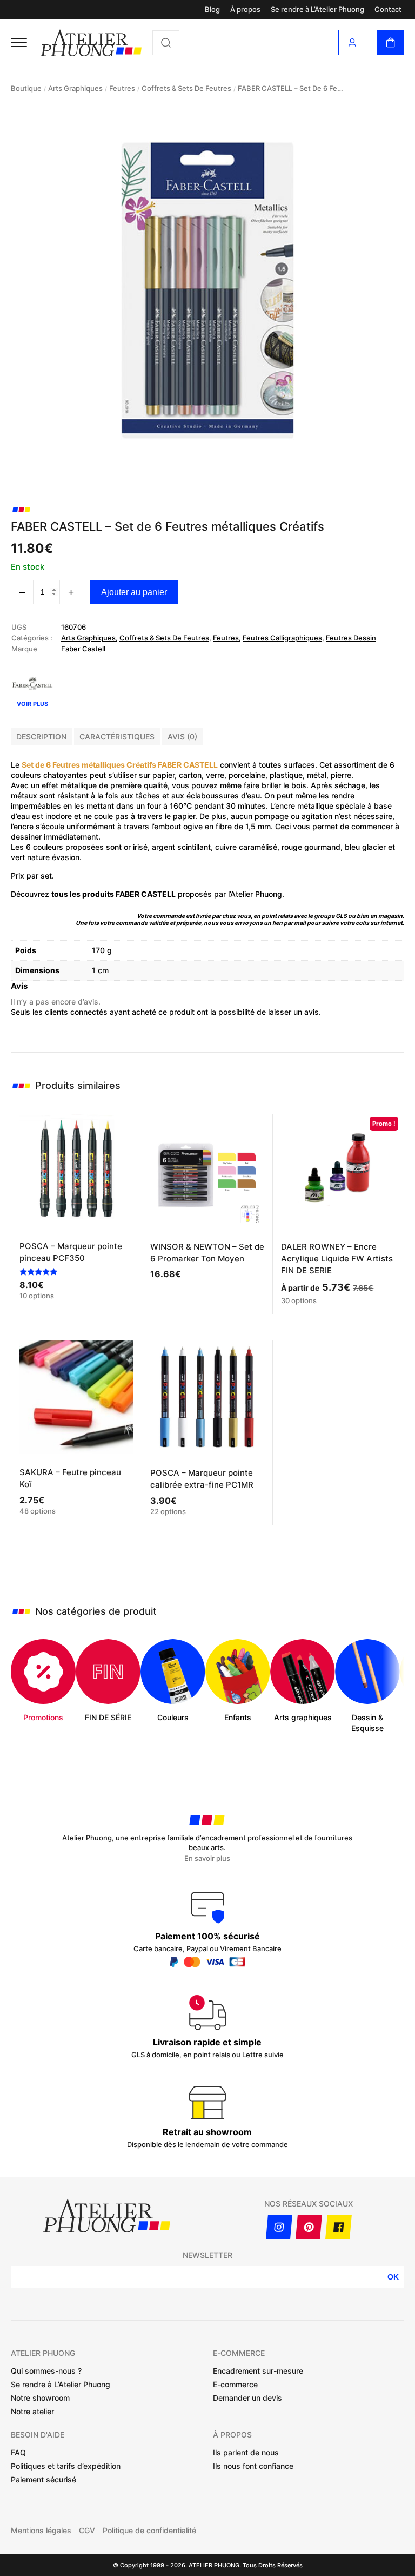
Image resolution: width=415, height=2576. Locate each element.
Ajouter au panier (134, 592)
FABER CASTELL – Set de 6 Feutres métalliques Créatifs (292, 88)
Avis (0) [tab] (182, 737)
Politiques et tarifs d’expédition (66, 2466)
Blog (212, 9)
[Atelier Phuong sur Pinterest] (309, 2227)
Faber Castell (83, 649)
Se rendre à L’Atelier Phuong (317, 9)
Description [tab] (41, 737)
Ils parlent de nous (246, 2452)
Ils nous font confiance (253, 2466)
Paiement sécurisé (43, 2479)
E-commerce (235, 2384)
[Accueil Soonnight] (91, 43)
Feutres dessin (351, 638)
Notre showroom (40, 2398)
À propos (245, 9)
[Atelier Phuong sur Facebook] (339, 2227)
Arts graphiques (75, 88)
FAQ (18, 2452)
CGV (87, 2531)
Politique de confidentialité (149, 2531)
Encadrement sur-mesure (258, 2371)
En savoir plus (207, 1858)
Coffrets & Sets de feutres (186, 88)
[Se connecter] (352, 42)
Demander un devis (247, 2398)
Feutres (122, 88)
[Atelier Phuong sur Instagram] (279, 2227)
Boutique (26, 88)
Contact (388, 9)
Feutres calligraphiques (282, 638)
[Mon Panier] (391, 42)
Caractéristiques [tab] (117, 737)
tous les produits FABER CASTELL (113, 894)
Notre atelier (32, 2411)
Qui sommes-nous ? (46, 2371)
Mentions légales (41, 2531)
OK (393, 2277)
